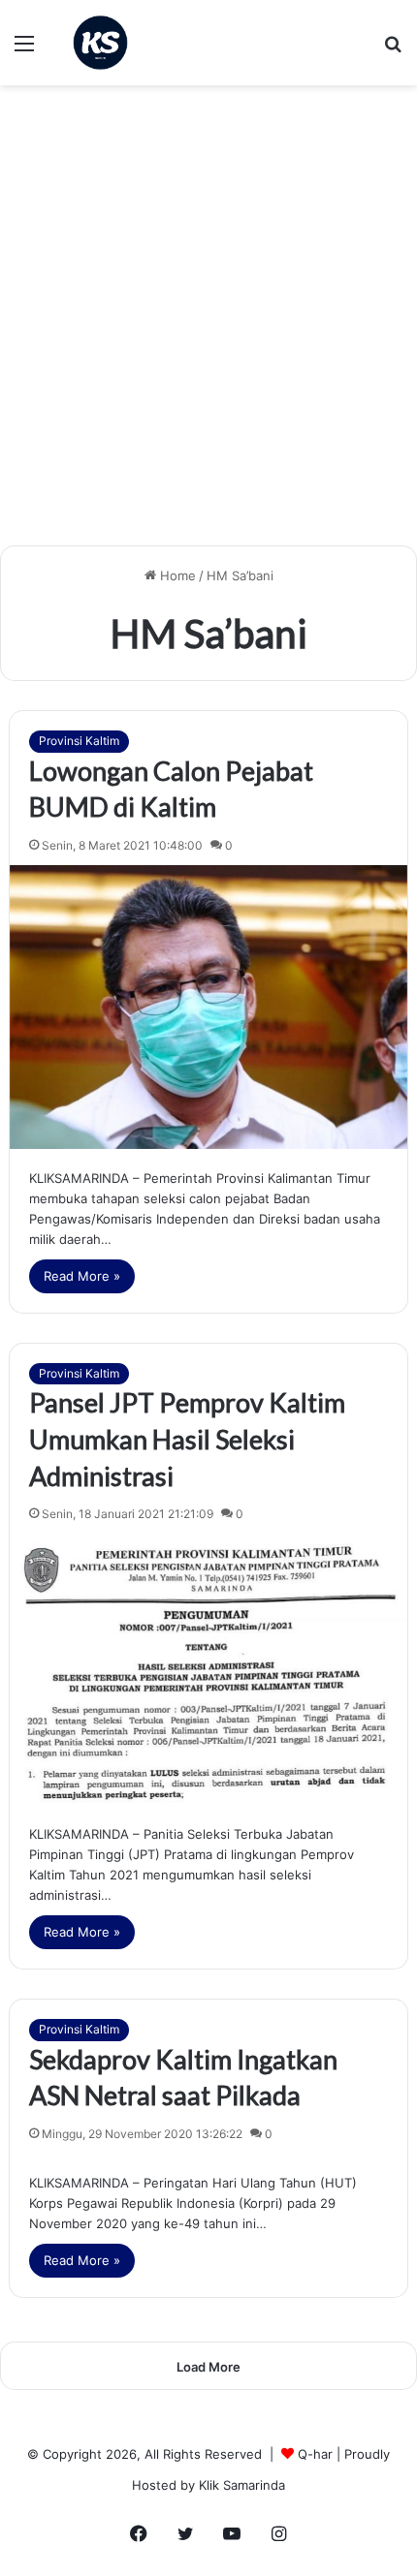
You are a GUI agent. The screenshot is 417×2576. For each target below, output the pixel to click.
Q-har (315, 2454)
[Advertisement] (208, 323)
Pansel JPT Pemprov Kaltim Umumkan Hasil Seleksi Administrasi (187, 1439)
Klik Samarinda (242, 2485)
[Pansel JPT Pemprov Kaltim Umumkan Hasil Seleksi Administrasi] (209, 1669)
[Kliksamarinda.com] (100, 43)
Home (176, 575)
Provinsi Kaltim (79, 741)
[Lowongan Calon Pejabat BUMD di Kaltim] (209, 1007)
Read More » (82, 1276)
